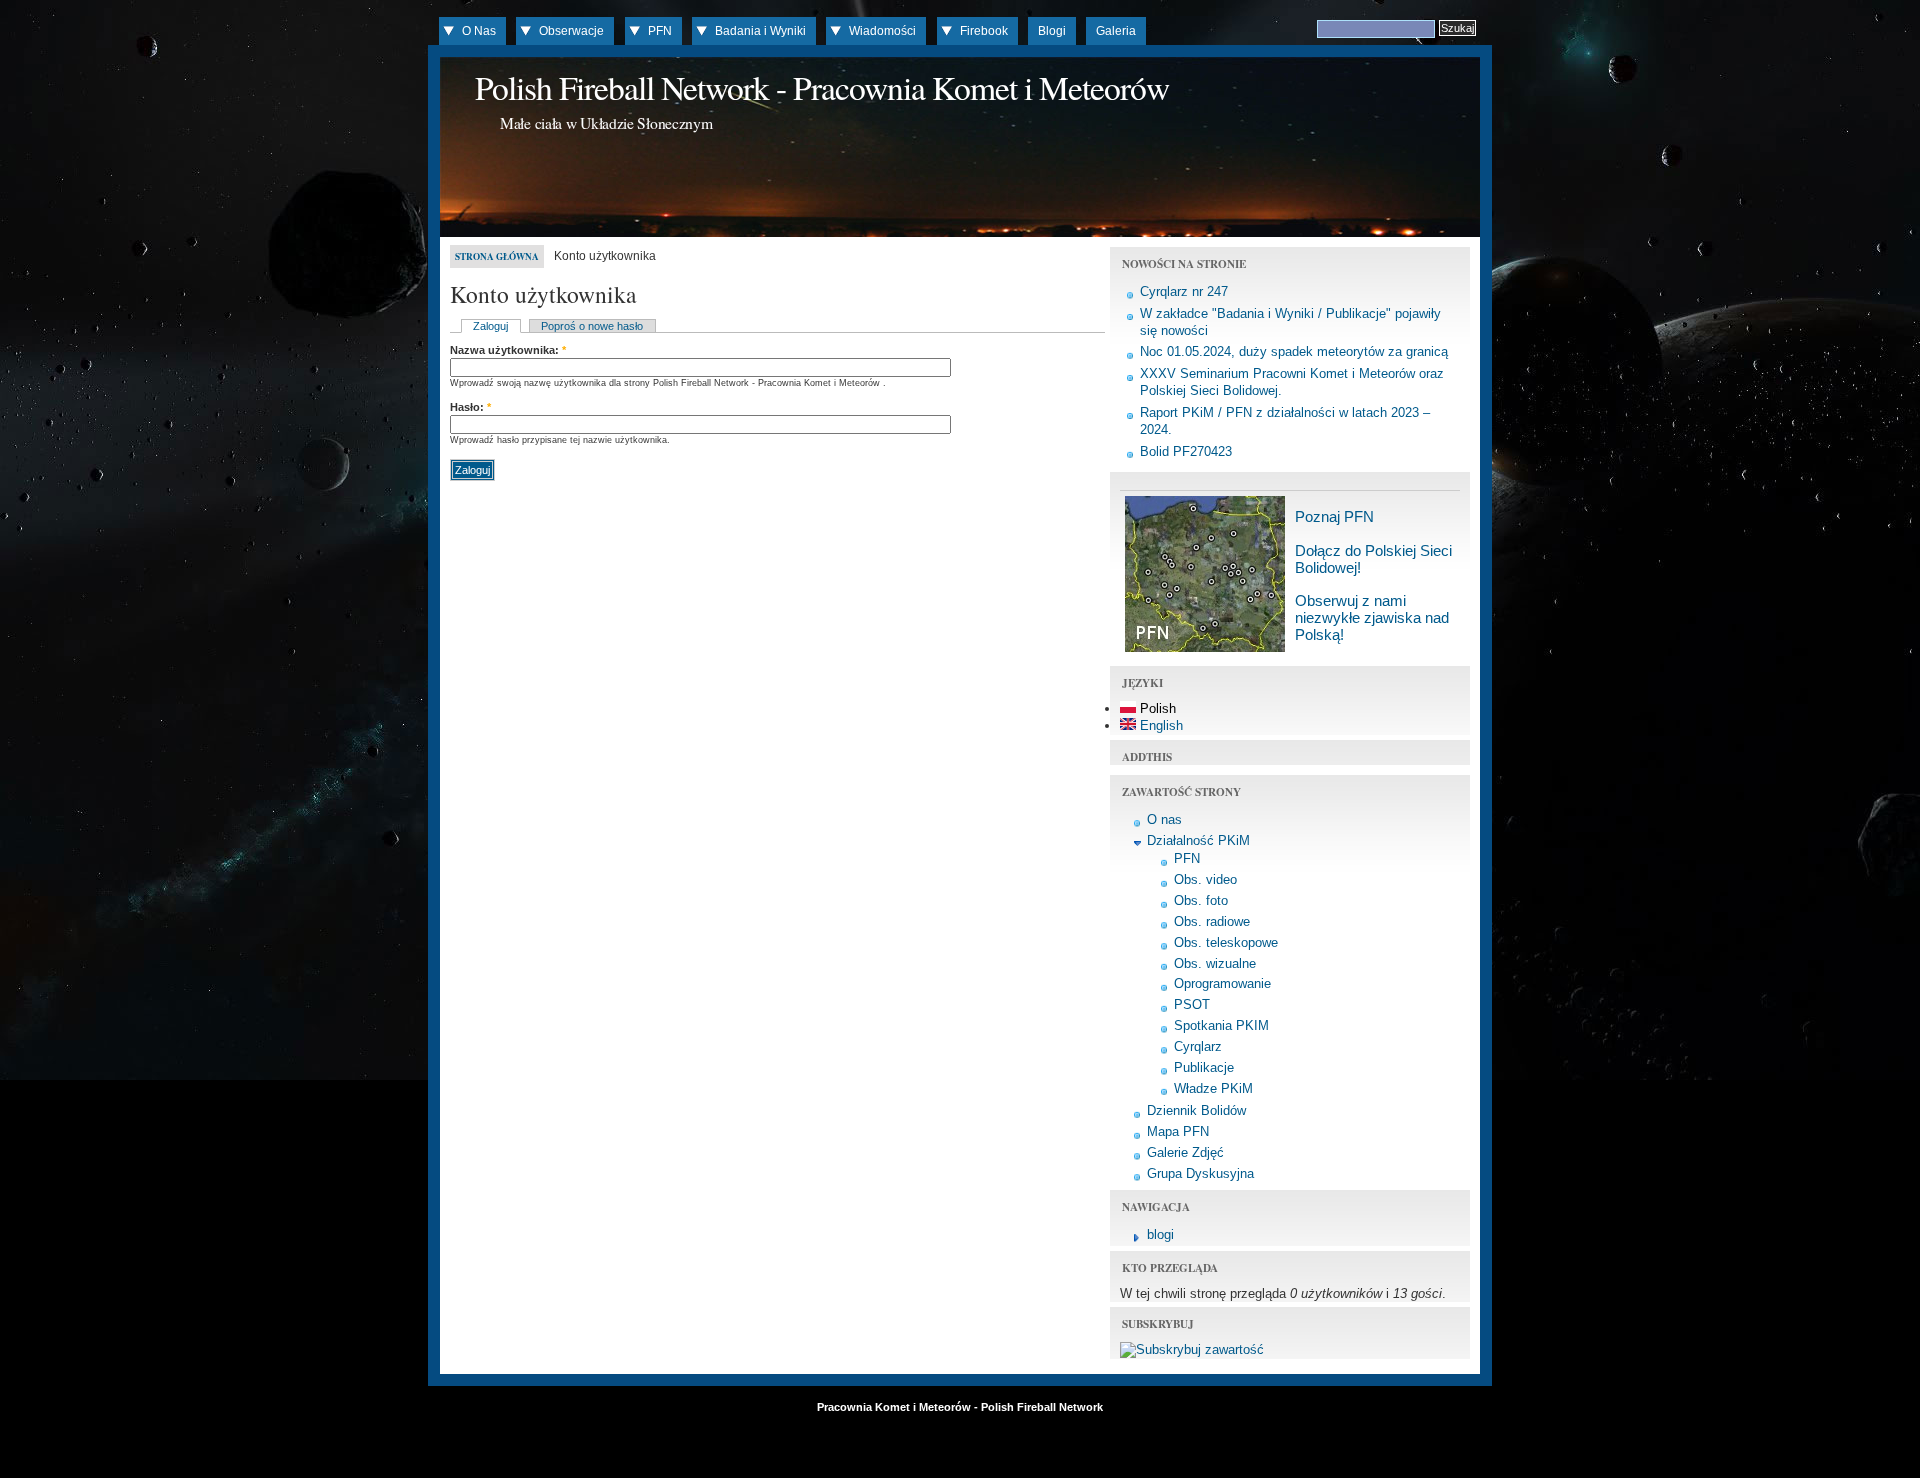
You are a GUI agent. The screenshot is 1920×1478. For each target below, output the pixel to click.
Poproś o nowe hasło (592, 326)
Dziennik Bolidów (1196, 1110)
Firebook (984, 31)
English (1159, 725)
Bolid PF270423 (1186, 451)
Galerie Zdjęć (1185, 1152)
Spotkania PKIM (1221, 1025)
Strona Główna (497, 256)
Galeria (1116, 31)
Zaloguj (490, 326)
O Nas (479, 31)
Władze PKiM (1213, 1088)
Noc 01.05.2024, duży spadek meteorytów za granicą (1294, 351)
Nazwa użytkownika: (508, 350)
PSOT (1192, 1004)
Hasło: (470, 407)
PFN (660, 31)
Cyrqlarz (1198, 1046)
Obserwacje (571, 31)
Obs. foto (1201, 900)
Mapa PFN (1178, 1131)
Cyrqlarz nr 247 (1184, 291)
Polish (1156, 708)
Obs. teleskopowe (1226, 942)
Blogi (1052, 31)
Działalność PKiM (1198, 840)
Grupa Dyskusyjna (1200, 1173)
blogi (1160, 1234)
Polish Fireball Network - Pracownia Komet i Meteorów (822, 87)
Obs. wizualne (1215, 963)
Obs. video (1205, 879)
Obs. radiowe (1212, 921)
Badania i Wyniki (760, 31)
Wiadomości (882, 31)
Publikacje (1204, 1067)
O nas (1164, 819)
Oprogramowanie (1222, 983)
